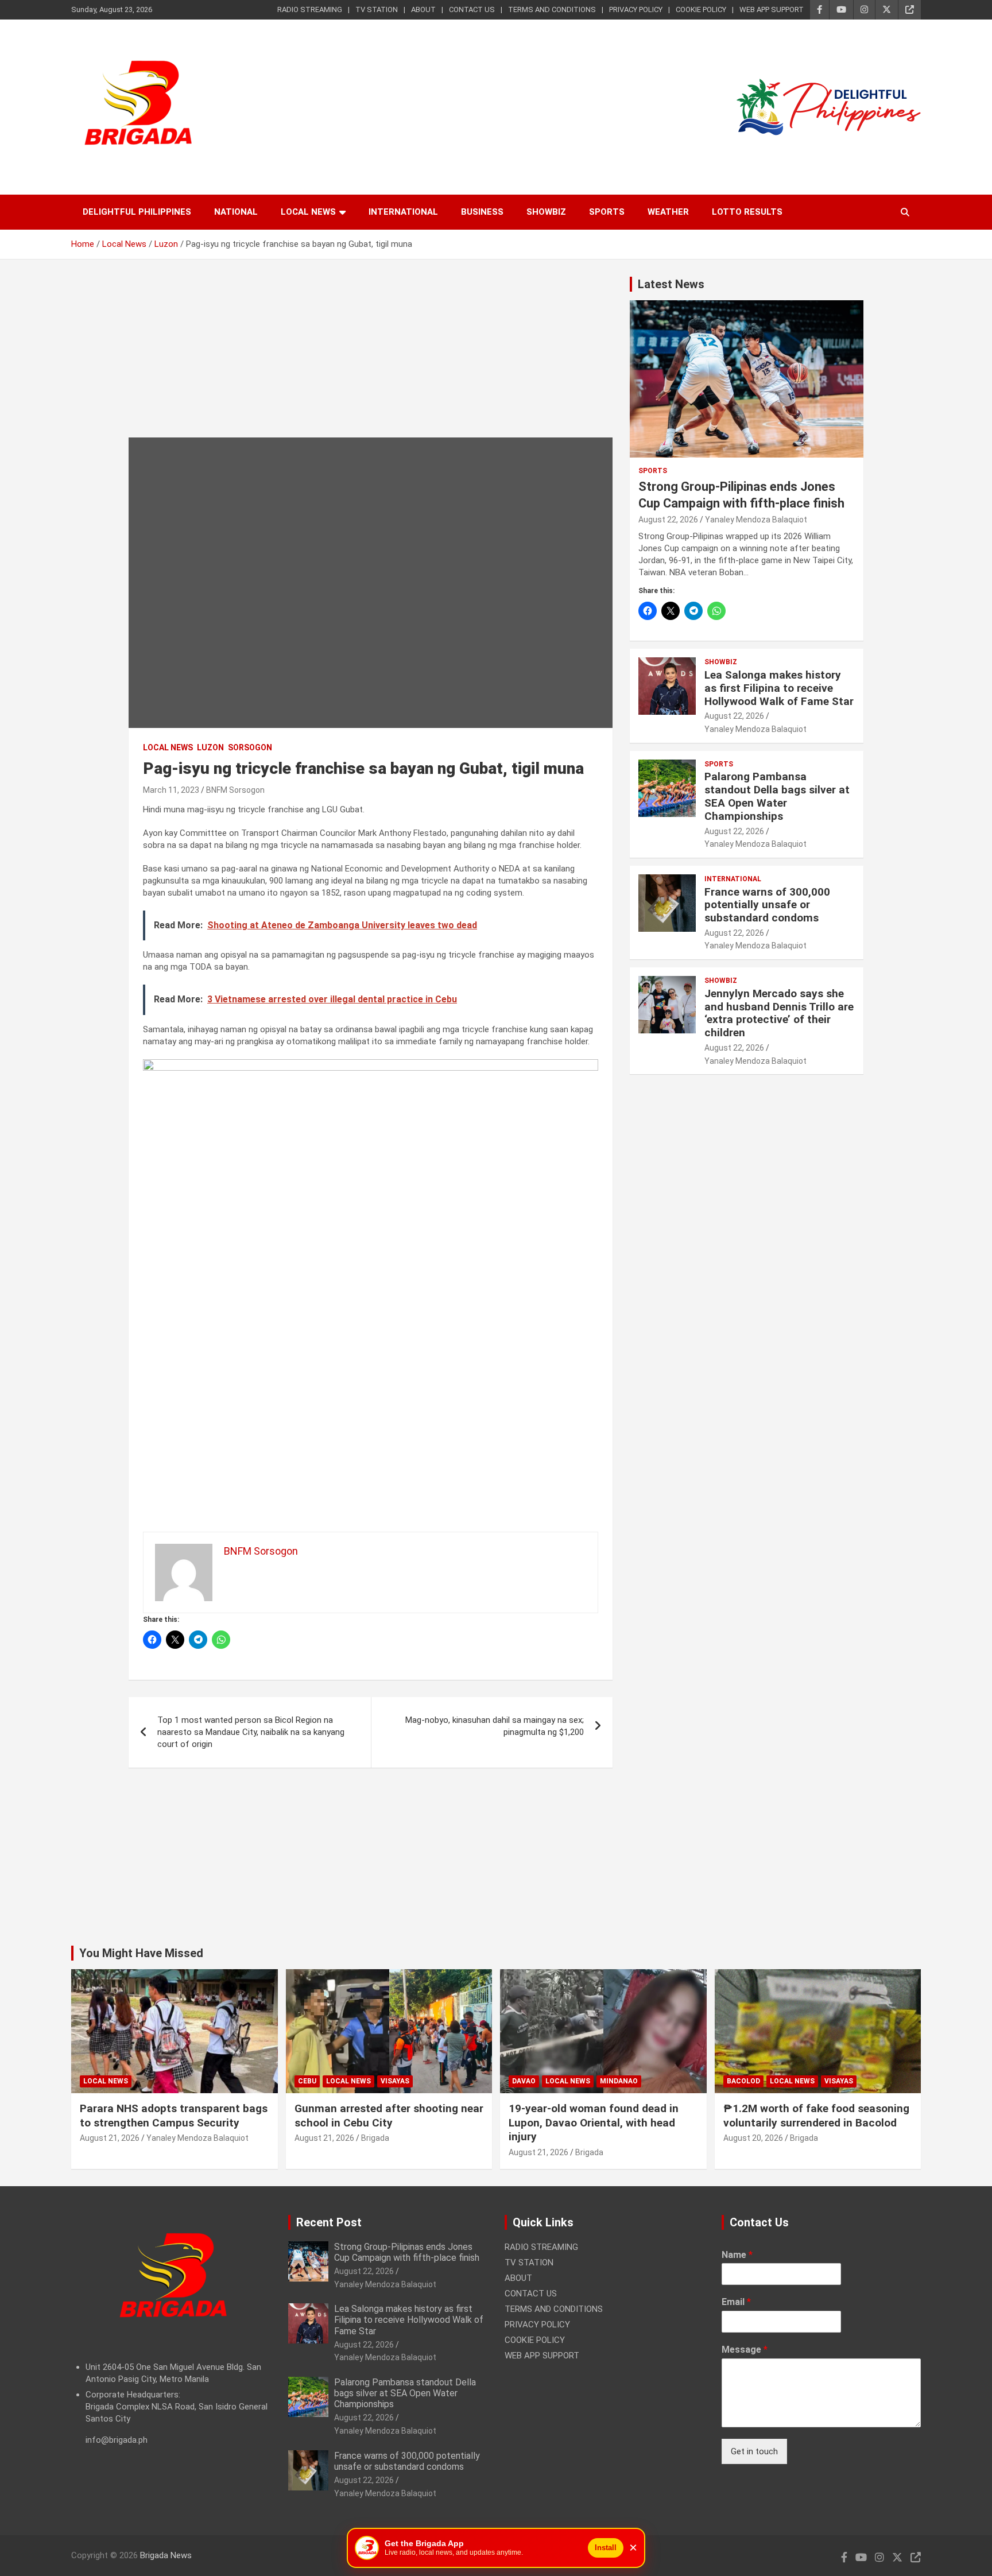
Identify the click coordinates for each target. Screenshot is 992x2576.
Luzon (210, 747)
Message (745, 2350)
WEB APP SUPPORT (772, 9)
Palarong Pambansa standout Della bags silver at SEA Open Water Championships (777, 796)
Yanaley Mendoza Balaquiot (756, 520)
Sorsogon (250, 747)
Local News (308, 212)
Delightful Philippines (137, 212)
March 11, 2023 (171, 790)
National (236, 212)
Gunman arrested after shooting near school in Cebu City (389, 2116)
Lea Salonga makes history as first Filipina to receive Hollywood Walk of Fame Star (779, 688)
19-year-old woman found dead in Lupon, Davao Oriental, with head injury (594, 2122)
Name (737, 2255)
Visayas (395, 2081)
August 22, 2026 (668, 520)
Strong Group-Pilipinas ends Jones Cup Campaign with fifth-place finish (407, 2252)
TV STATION (377, 9)
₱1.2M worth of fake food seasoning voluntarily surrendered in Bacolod (816, 2116)
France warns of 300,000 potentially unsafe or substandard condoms (767, 905)
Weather (668, 212)
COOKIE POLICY (701, 9)
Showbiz (546, 212)
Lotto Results (747, 212)
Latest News (671, 284)
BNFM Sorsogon (235, 790)
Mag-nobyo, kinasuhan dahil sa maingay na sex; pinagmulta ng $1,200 (495, 1726)
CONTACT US (472, 9)
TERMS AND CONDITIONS (552, 9)
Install (606, 2548)
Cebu (307, 2081)
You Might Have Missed (141, 1953)
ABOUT (423, 9)
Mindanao (619, 2081)
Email (736, 2302)
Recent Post (329, 2222)
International (403, 212)
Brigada (375, 2138)
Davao (524, 2081)
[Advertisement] (371, 357)
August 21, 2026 (110, 2138)
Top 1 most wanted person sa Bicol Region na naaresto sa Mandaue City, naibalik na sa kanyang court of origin (251, 1732)
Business (482, 212)
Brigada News (166, 2555)
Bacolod (743, 2081)
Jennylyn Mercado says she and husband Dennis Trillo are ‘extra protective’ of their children (779, 1013)
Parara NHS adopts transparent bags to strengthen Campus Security (174, 2116)
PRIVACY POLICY (636, 9)
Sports (607, 212)
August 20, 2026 (753, 2138)
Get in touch (754, 2451)
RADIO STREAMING (310, 9)
